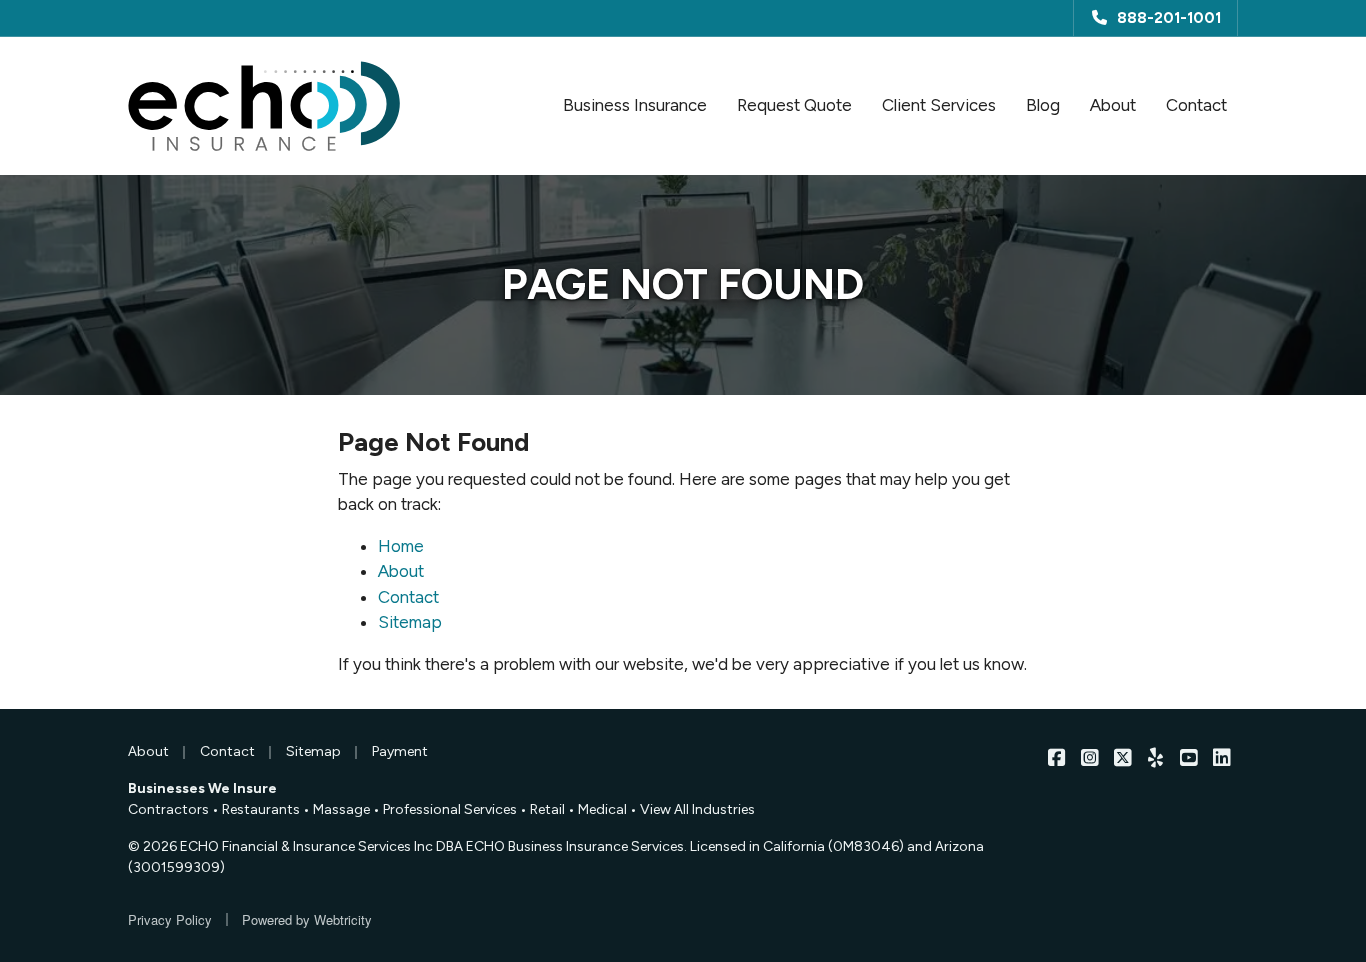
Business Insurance (635, 105)
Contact (1196, 105)
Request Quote (794, 105)
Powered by (307, 919)
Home (401, 546)
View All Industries (697, 809)
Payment (400, 751)
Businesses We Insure (202, 788)
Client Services (939, 105)
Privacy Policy (170, 919)
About (1113, 105)
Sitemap (410, 622)
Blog (1043, 105)
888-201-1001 (1169, 18)
